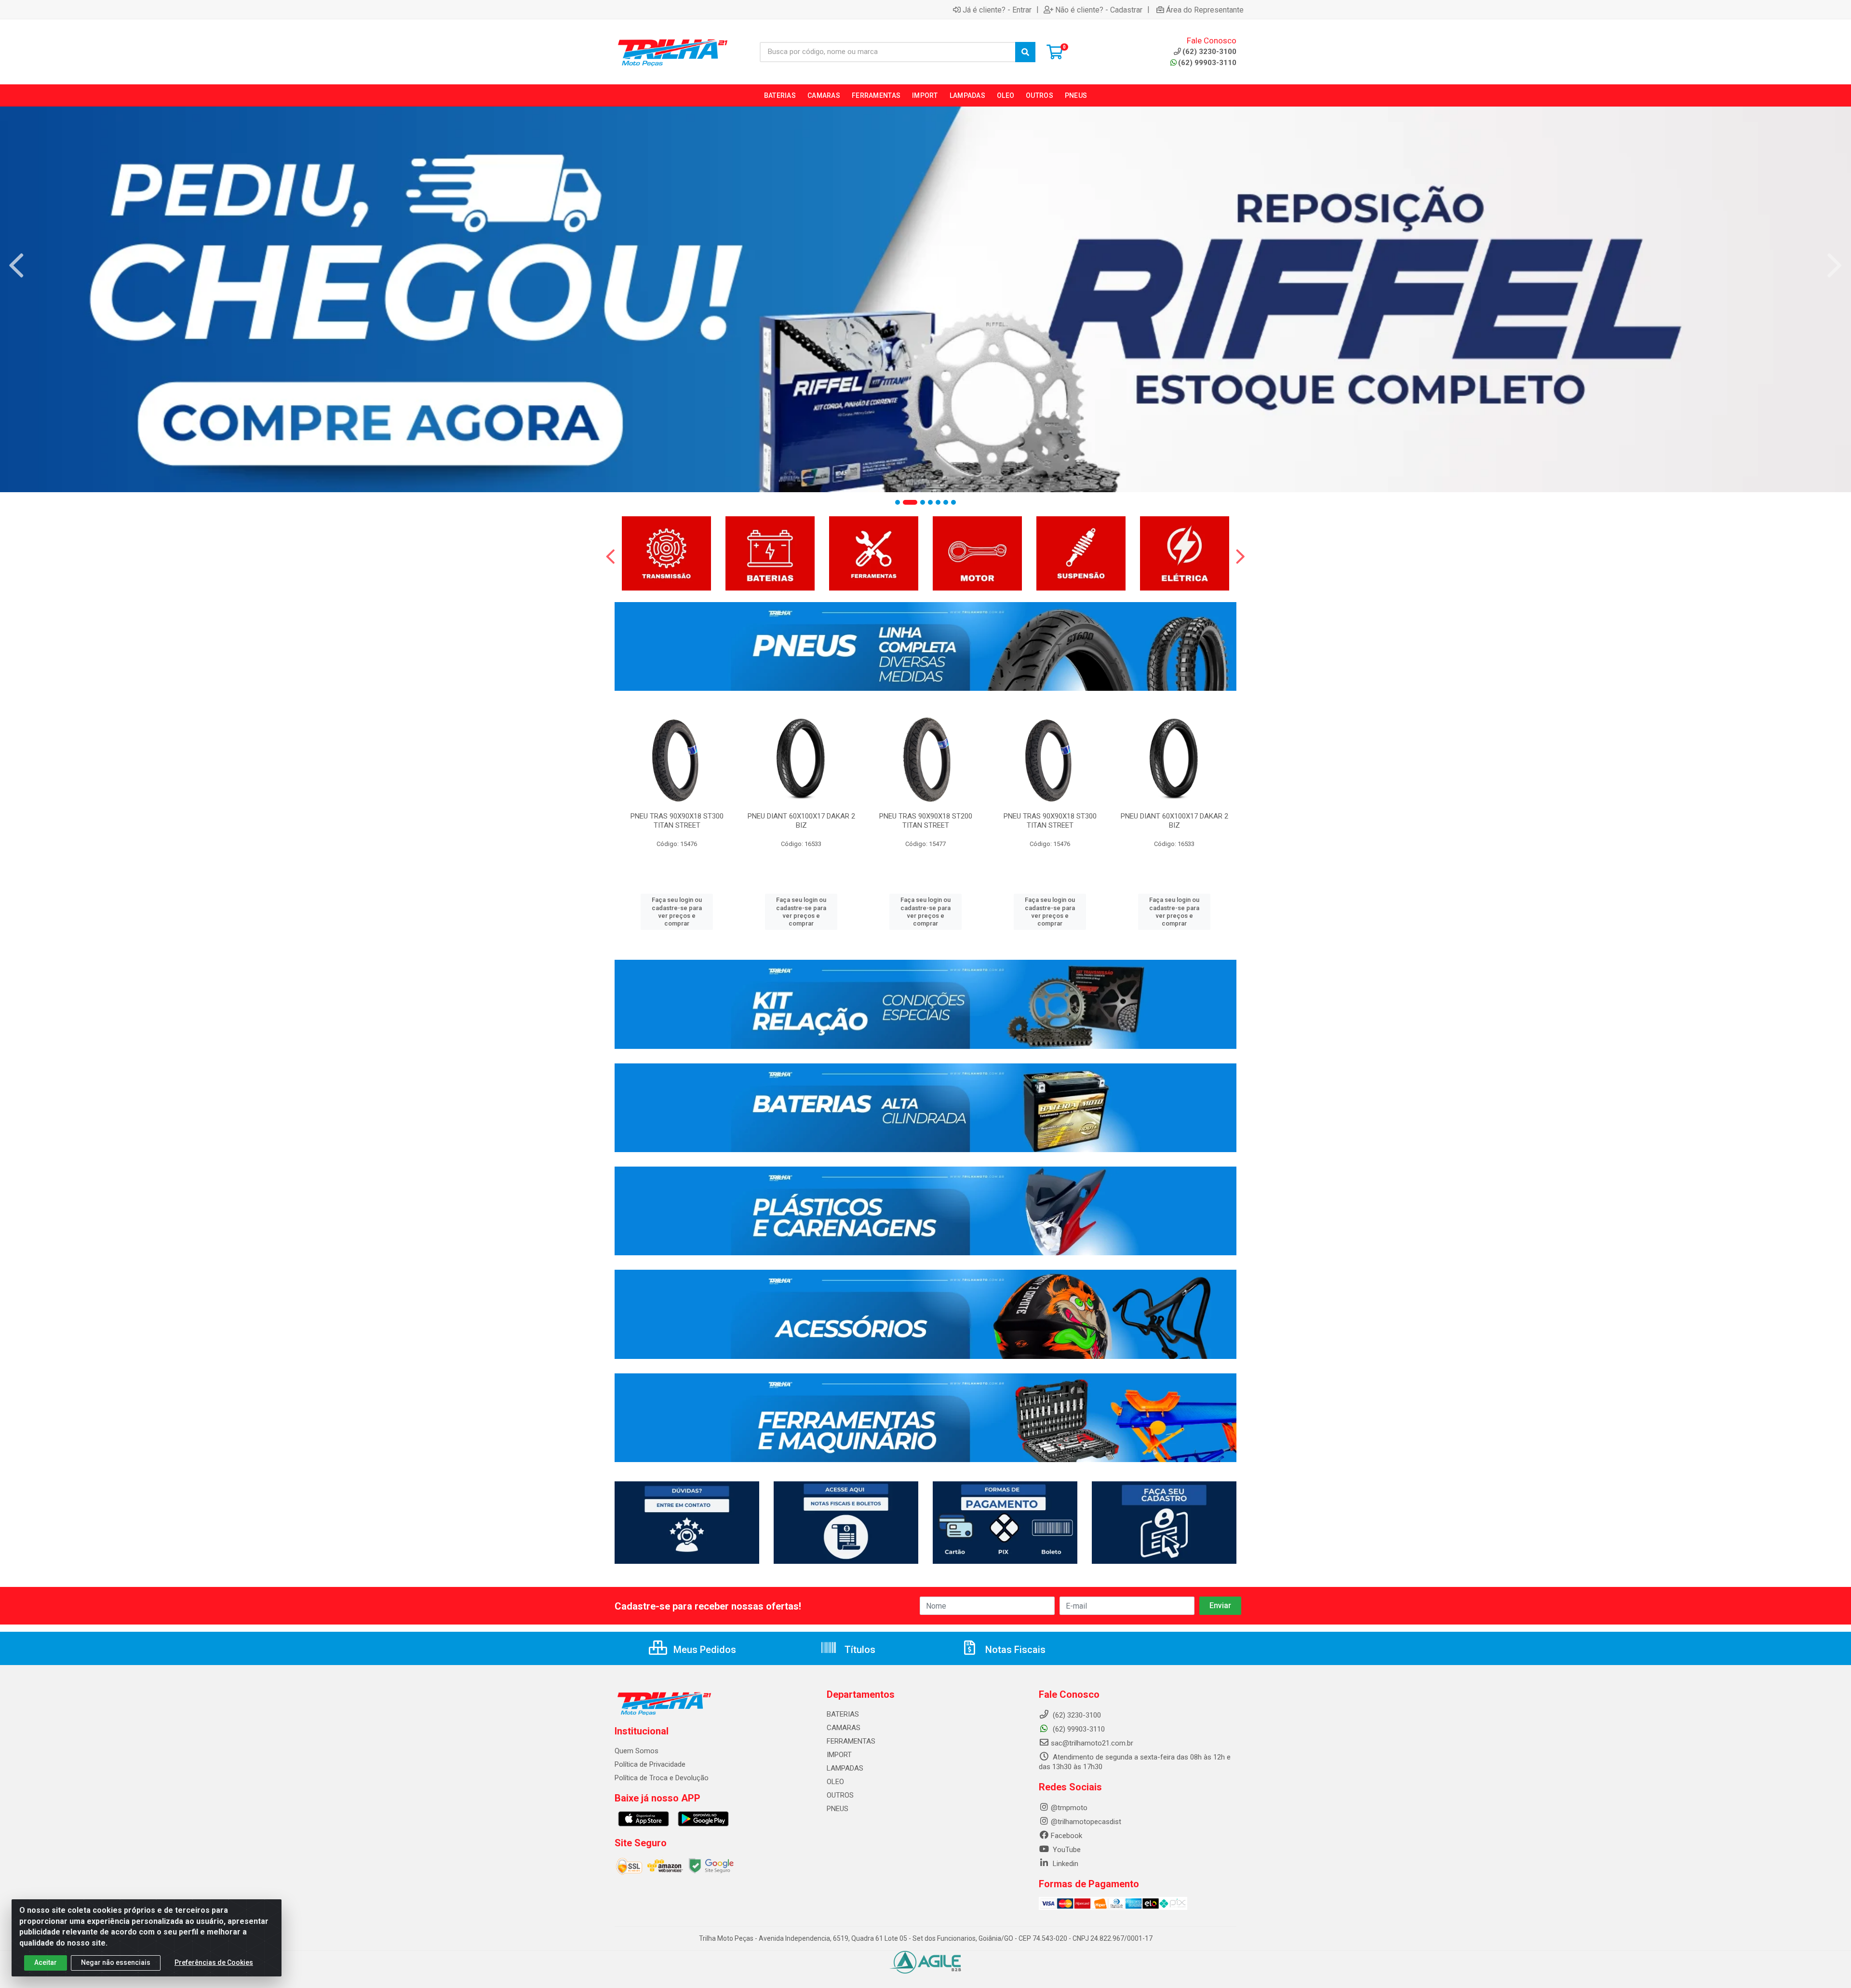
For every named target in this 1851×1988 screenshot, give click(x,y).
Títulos (859, 1650)
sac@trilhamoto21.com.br (1092, 1743)
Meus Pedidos (704, 1650)
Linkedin (1065, 1864)
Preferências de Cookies (214, 1962)
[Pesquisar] (1025, 52)
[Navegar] (16, 266)
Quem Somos (637, 1751)
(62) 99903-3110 (1207, 63)
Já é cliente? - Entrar (997, 10)
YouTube (1066, 1850)
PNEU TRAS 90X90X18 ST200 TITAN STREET (926, 821)
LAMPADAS (845, 1768)
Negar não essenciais (116, 1962)
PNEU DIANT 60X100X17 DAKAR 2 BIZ (801, 821)
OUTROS (840, 1795)
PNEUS (838, 1809)
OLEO (835, 1782)
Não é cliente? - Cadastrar (1099, 10)
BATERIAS (843, 1714)
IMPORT (839, 1755)
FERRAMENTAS (851, 1741)
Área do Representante (1205, 10)
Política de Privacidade (650, 1764)
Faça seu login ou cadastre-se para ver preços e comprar (677, 912)
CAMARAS (844, 1728)
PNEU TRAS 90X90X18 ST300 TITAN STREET (677, 821)
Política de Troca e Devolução (662, 1778)
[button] (898, 502)
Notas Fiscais (1014, 1650)
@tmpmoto (1069, 1808)
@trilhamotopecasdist (1086, 1822)
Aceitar (46, 1962)
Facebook (1066, 1836)
